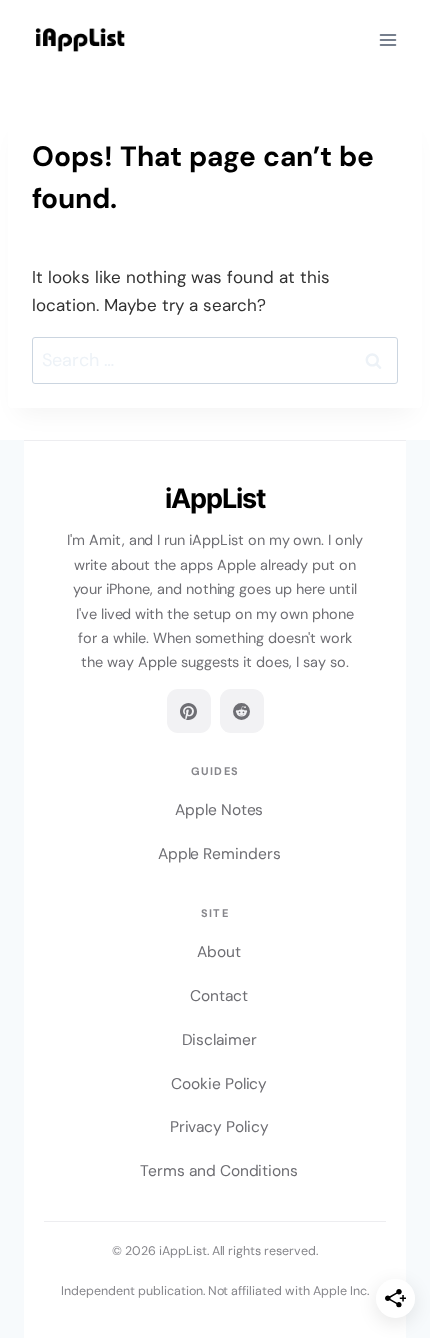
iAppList (215, 498)
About (219, 952)
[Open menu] (387, 39)
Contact (219, 996)
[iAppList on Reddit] (242, 711)
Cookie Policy (219, 1084)
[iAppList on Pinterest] (189, 711)
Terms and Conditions (219, 1171)
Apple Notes (219, 810)
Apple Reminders (219, 854)
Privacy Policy (219, 1127)
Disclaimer (219, 1040)
